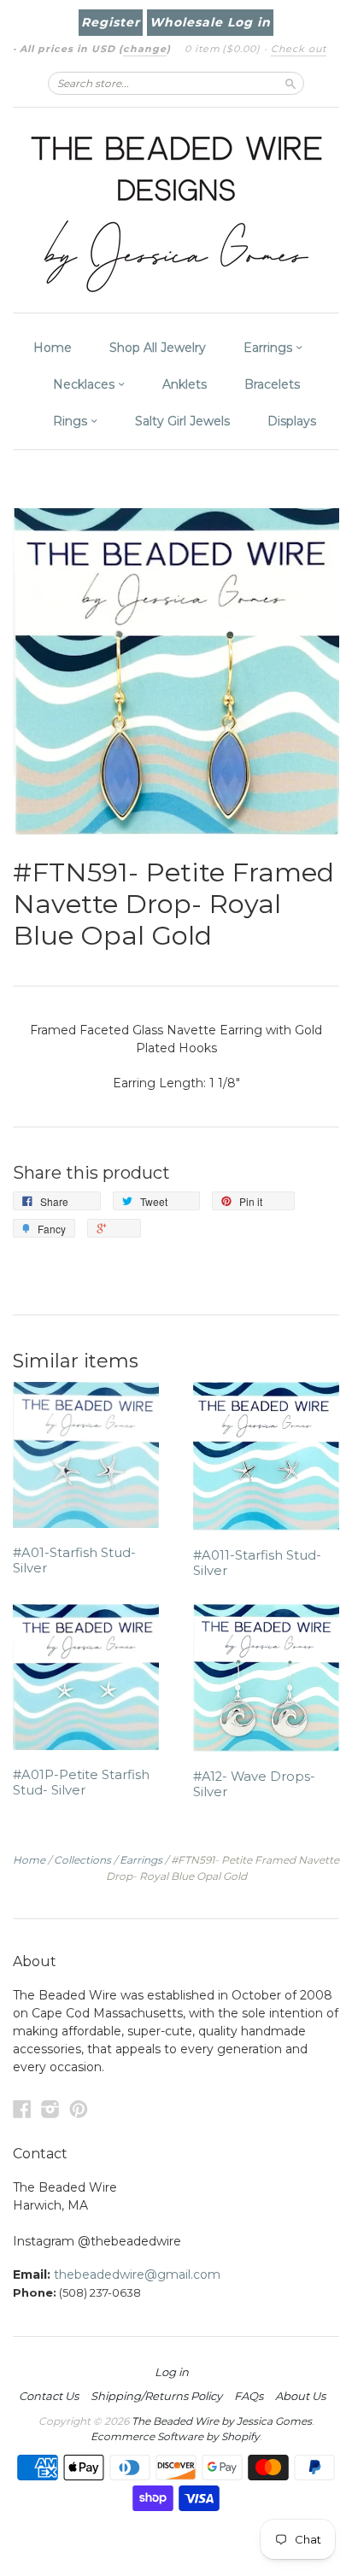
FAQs (249, 2396)
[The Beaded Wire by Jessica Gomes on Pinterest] (79, 2109)
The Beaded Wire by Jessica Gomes (222, 2421)
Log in (172, 2372)
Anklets (185, 384)
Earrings (270, 348)
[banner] (176, 210)
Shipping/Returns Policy (156, 2396)
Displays (292, 421)
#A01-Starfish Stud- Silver (74, 1560)
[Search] (290, 83)
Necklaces (85, 384)
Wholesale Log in (210, 22)
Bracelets (272, 384)
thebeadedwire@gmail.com (137, 2274)
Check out (299, 49)
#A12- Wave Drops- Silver (254, 1784)
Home (53, 348)
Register (111, 22)
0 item (223, 49)
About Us (300, 2396)
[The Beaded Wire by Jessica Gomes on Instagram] (50, 2109)
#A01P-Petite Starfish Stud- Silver (81, 1783)
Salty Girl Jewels (182, 421)
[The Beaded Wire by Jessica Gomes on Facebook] (22, 2109)
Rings (72, 421)
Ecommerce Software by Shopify (175, 2436)
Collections (82, 1860)
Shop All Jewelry (158, 348)
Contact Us (49, 2396)
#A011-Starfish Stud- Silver (257, 1563)
